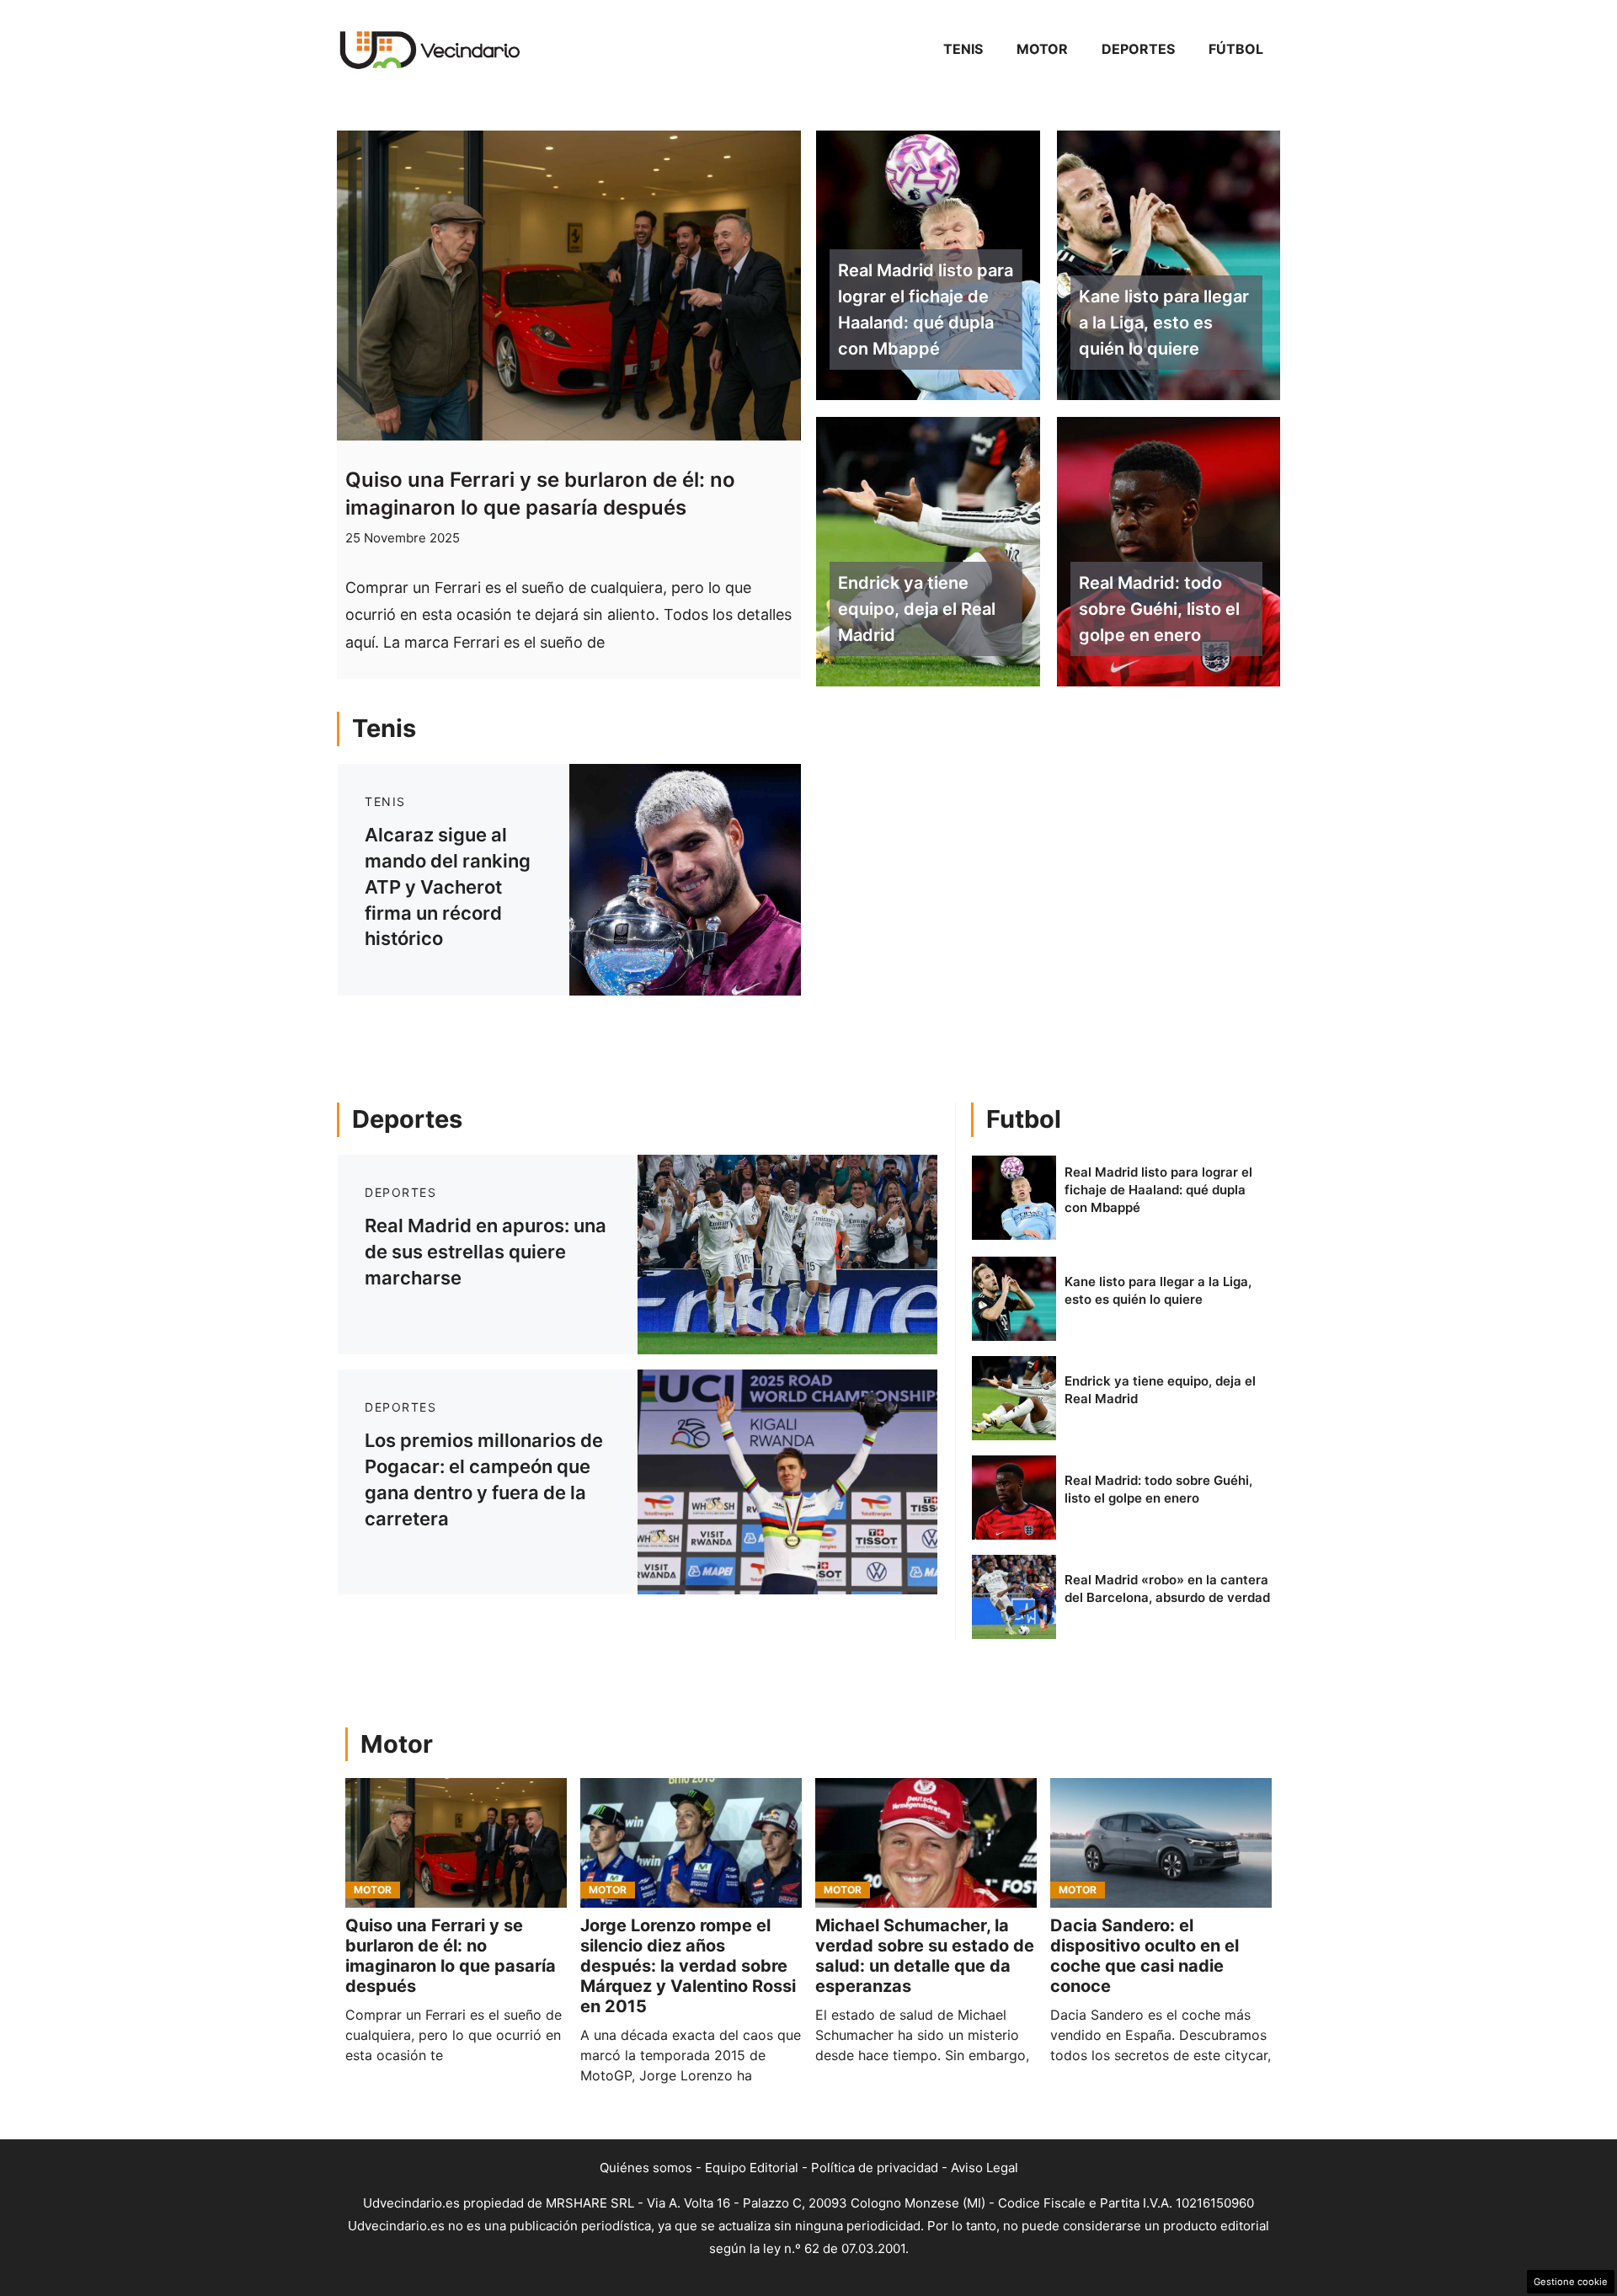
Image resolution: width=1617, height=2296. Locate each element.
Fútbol (1236, 49)
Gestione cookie (1571, 2282)
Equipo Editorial (752, 2168)
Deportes (1138, 49)
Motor (1042, 49)
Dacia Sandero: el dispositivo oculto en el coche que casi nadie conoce (1145, 1956)
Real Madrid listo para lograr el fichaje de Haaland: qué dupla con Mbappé (926, 309)
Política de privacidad (875, 2168)
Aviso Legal (985, 2168)
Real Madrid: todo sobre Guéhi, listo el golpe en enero (1159, 609)
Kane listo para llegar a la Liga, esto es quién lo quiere (1164, 323)
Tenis (963, 49)
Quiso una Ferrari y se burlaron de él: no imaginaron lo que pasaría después (451, 1956)
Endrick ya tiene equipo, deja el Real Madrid (917, 609)
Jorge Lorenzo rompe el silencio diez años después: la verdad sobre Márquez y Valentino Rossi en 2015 (688, 1966)
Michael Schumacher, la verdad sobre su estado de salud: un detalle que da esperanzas (925, 1956)
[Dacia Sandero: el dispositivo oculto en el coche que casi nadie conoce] (1161, 1843)
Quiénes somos (646, 2168)
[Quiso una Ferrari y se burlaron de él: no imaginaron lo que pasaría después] (456, 1843)
